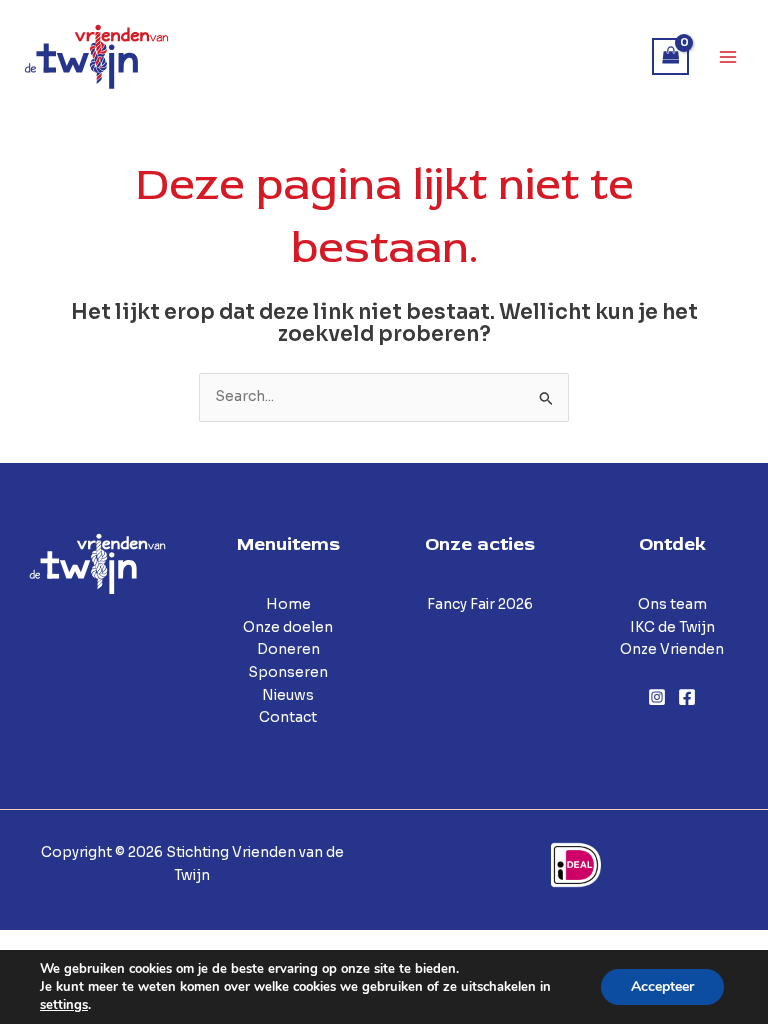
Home (288, 604)
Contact (288, 717)
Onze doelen (288, 627)
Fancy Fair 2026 (480, 604)
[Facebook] (687, 697)
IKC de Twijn (672, 627)
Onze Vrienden (672, 649)
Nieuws (288, 695)
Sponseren (288, 672)
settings (64, 1005)
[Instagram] (657, 697)
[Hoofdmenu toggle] (728, 56)
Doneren (288, 649)
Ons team (672, 604)
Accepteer (662, 986)
